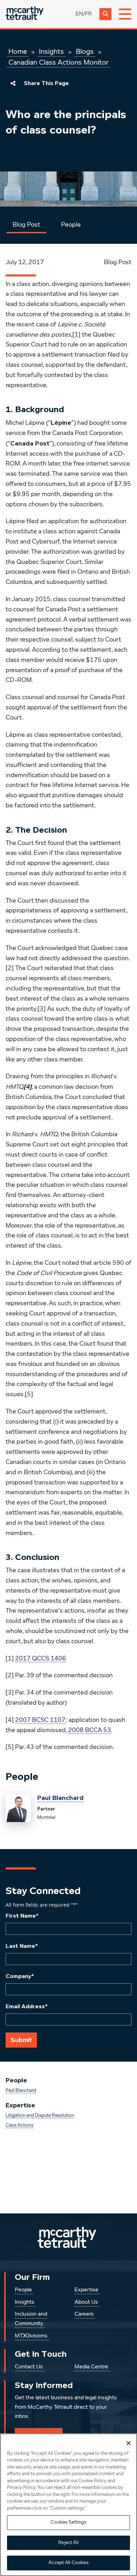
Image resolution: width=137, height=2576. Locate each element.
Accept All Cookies (68, 2563)
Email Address (27, 2006)
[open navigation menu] (125, 14)
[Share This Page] (13, 83)
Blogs (85, 52)
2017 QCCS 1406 (41, 1659)
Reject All (68, 2543)
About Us (86, 2302)
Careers (84, 2314)
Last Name (22, 1946)
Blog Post (26, 225)
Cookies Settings (68, 2522)
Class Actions (19, 2125)
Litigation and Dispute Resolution (40, 2116)
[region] (68, 2505)
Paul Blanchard (60, 1798)
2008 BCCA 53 (90, 1730)
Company (20, 1976)
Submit (21, 2040)
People (71, 225)
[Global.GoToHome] (25, 14)
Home (18, 52)
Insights (51, 52)
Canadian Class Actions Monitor (58, 63)
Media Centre (91, 2367)
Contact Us (29, 2367)
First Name (22, 1916)
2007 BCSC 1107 (40, 1720)
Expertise (86, 2290)
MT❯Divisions (31, 2336)
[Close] (129, 2443)
